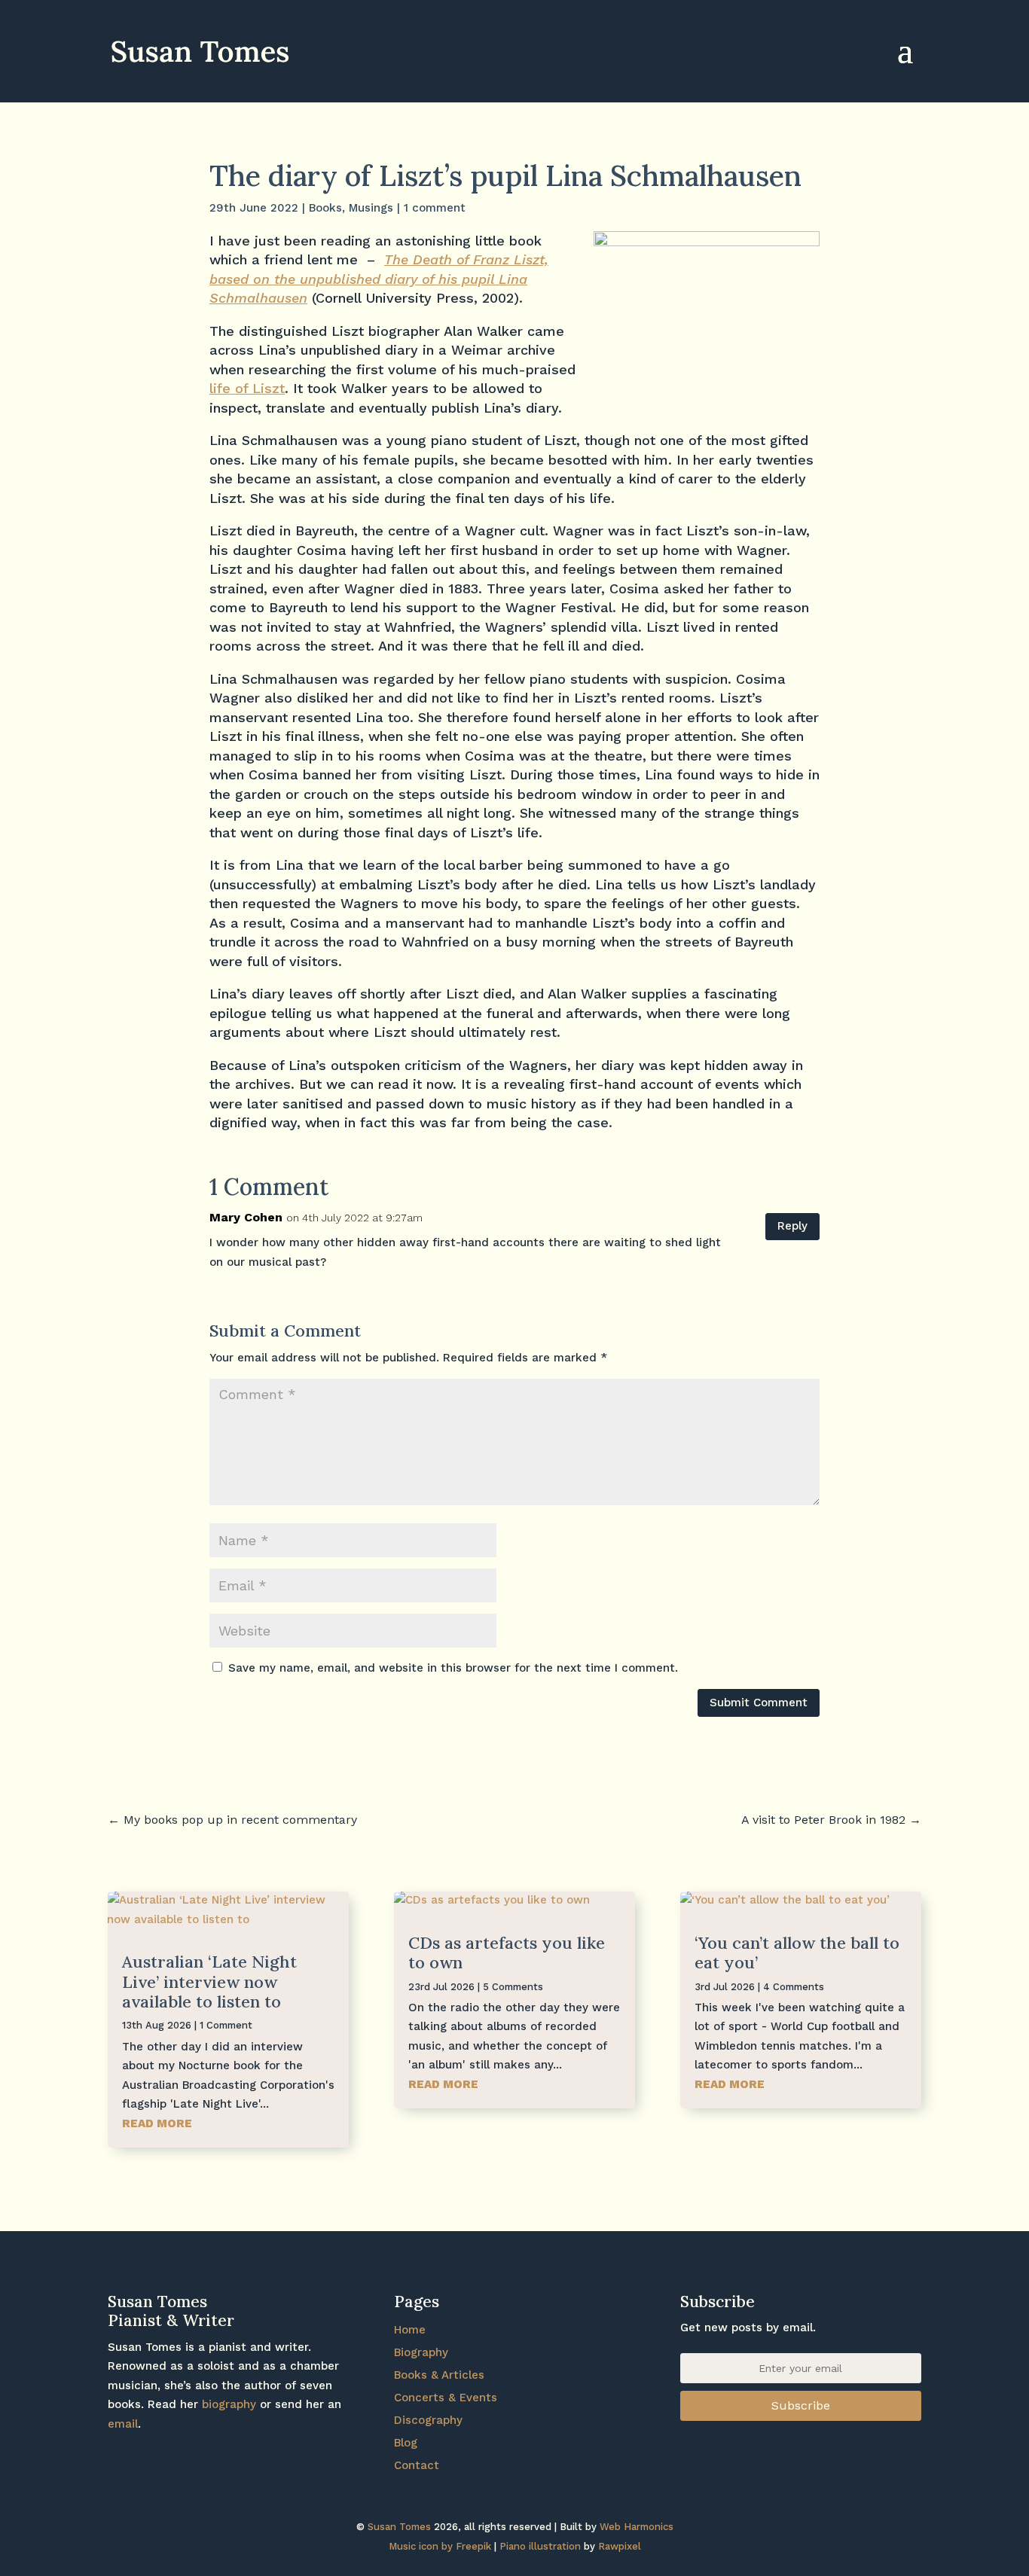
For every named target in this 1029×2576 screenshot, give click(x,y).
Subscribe (801, 2405)
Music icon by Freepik (440, 2546)
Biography (421, 2352)
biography (229, 2404)
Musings (371, 208)
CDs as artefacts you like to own (507, 1953)
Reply (792, 1226)
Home (410, 2330)
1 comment (435, 208)
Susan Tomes (399, 2527)
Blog (406, 2443)
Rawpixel (620, 2546)
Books (325, 208)
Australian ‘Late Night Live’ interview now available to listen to (209, 1982)
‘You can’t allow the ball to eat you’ (797, 1953)
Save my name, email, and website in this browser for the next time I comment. (453, 1668)
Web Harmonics (637, 2527)
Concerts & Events (446, 2398)
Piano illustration (540, 2546)
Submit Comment (759, 1703)
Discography (428, 2420)
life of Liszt (247, 388)
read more (157, 2123)
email (123, 2424)
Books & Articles (439, 2375)
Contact (417, 2465)
